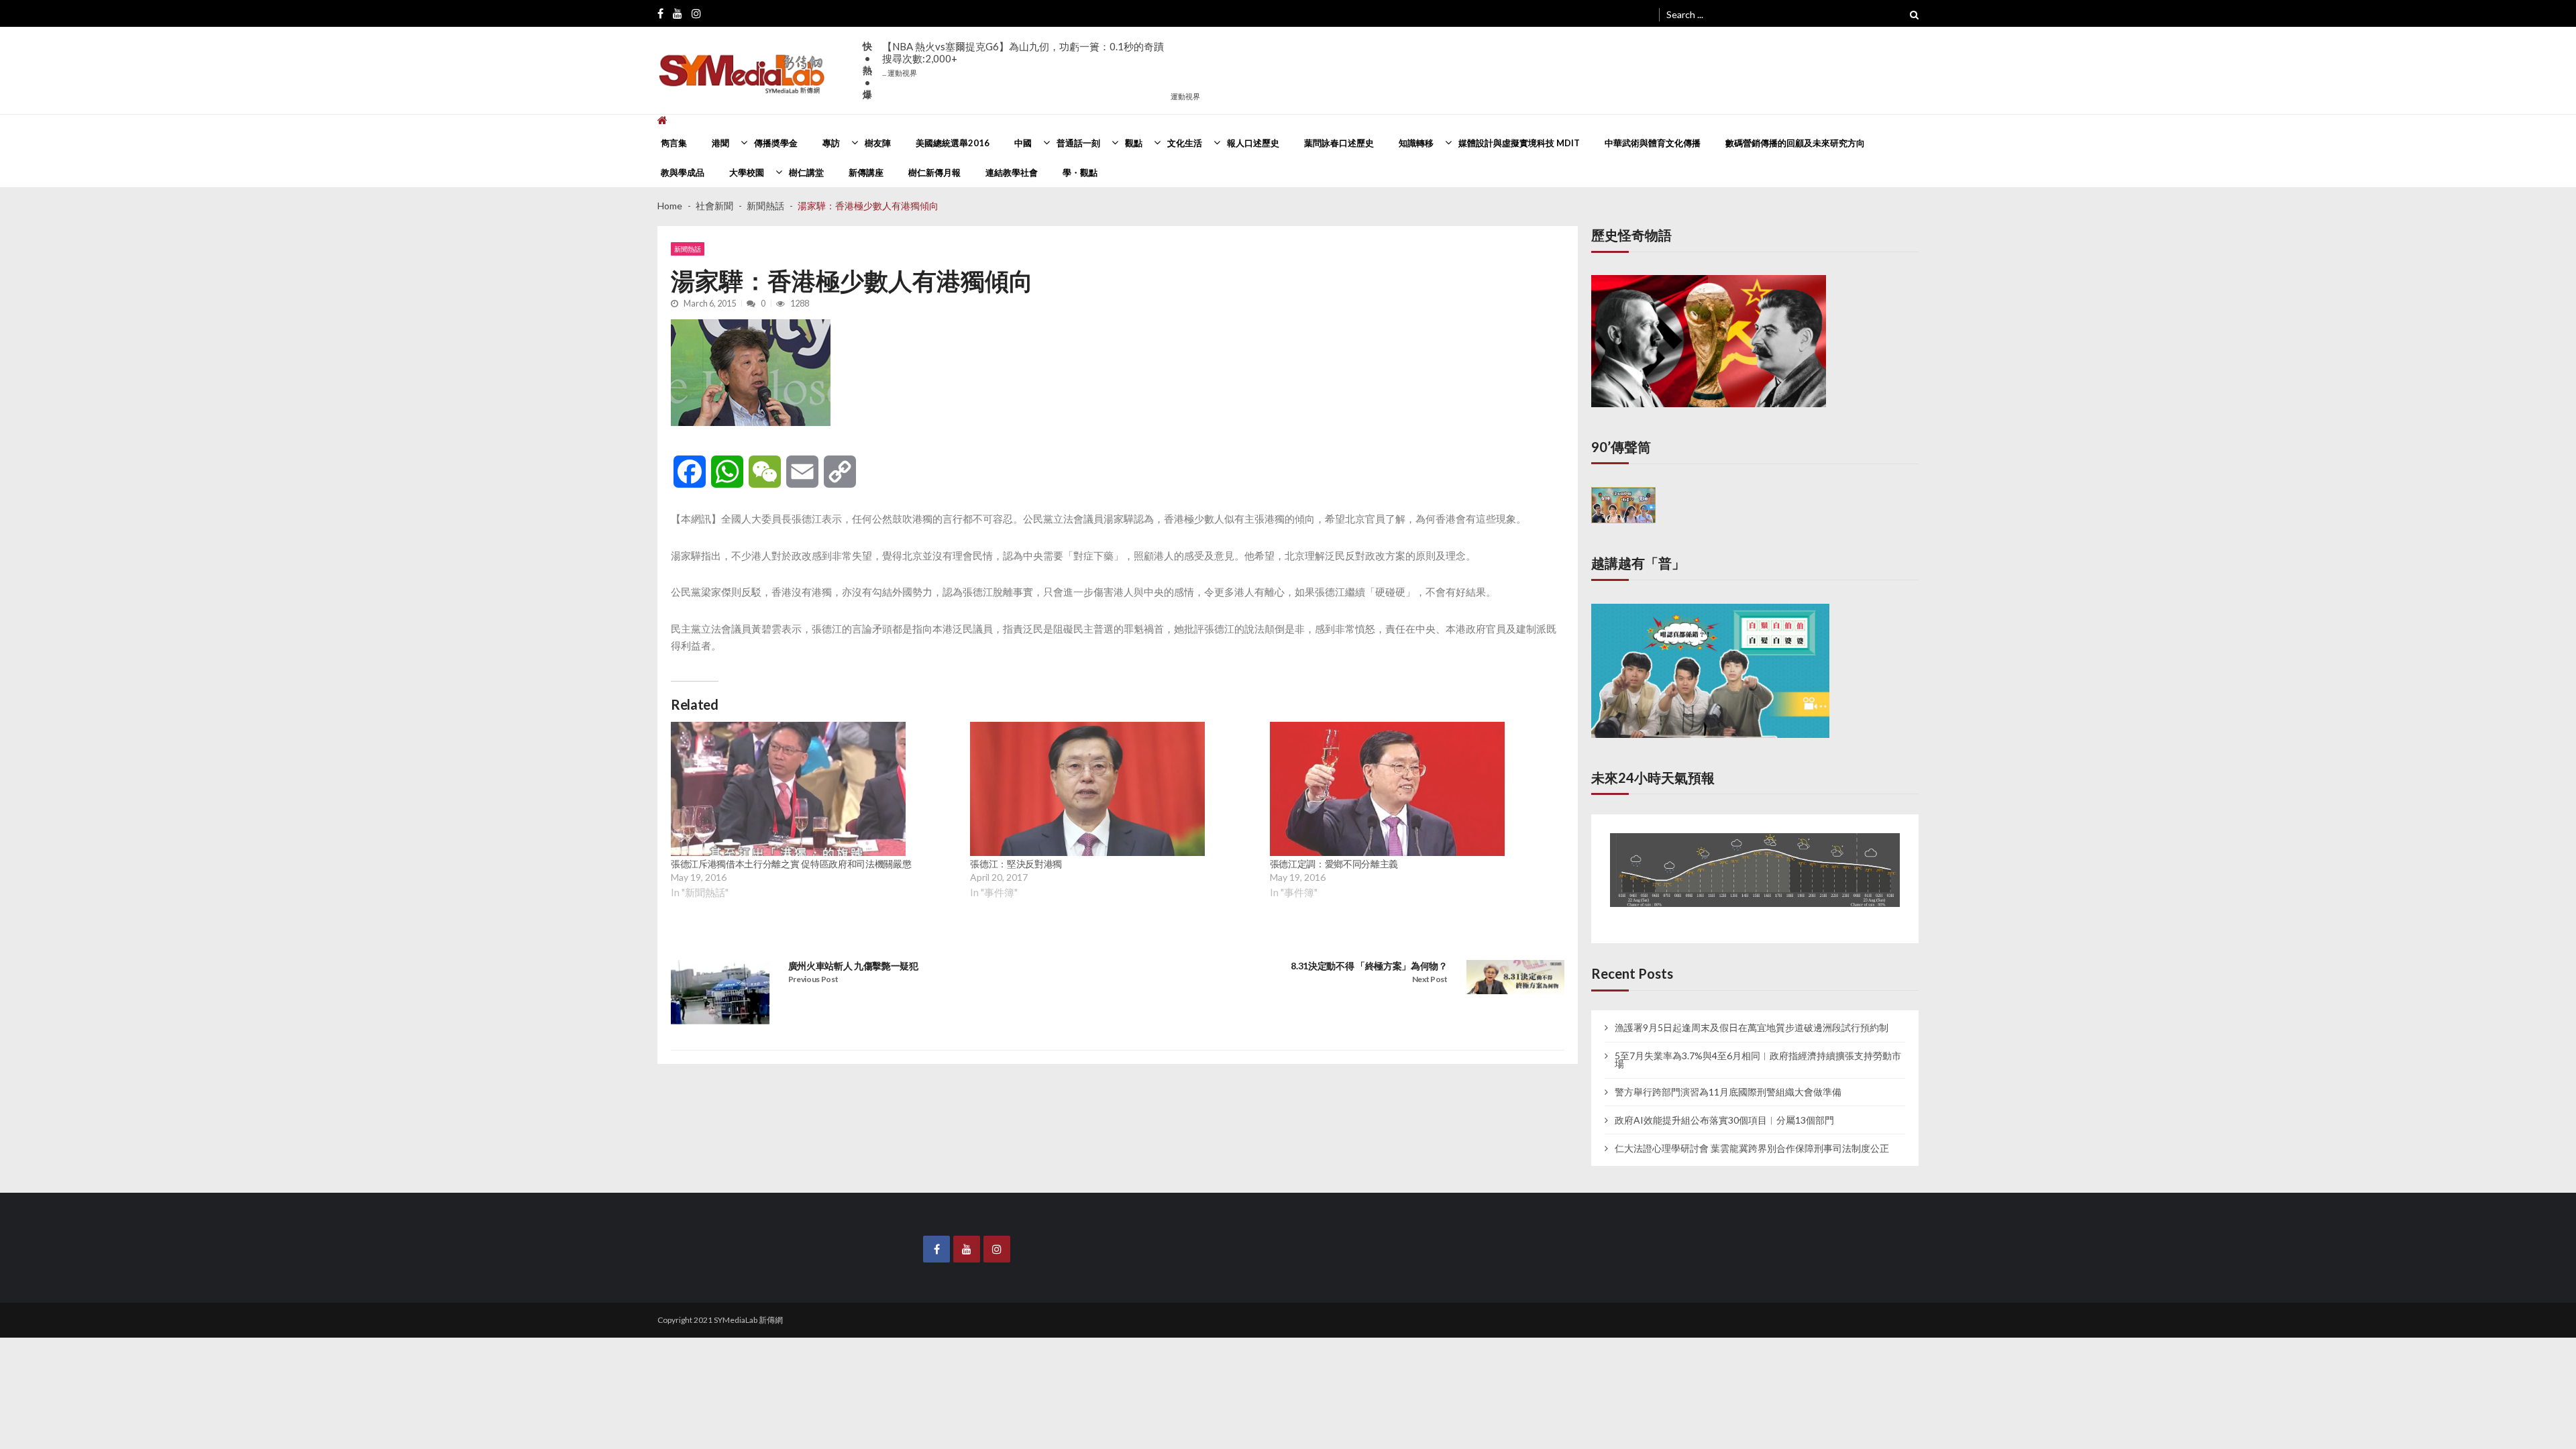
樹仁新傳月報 (934, 172)
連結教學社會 (1012, 172)
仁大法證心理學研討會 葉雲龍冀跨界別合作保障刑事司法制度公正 (1752, 1136)
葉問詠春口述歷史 (1339, 143)
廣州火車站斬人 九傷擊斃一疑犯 (853, 966)
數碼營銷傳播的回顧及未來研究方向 (1795, 143)
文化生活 (1185, 143)
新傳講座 (866, 172)
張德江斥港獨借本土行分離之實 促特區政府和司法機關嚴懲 (791, 864)
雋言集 (674, 143)
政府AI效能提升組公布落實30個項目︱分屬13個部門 (1724, 1108)
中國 (1023, 143)
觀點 (1134, 143)
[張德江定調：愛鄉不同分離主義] (1387, 789)
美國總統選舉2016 (953, 143)
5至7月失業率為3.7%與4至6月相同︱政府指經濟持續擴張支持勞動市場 (1758, 1047)
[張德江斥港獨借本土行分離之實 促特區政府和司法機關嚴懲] (788, 789)
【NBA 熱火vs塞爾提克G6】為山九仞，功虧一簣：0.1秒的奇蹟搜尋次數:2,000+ (1023, 59)
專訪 (831, 143)
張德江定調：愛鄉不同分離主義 (1334, 864)
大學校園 (747, 172)
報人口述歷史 (1253, 143)
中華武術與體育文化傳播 (1653, 143)
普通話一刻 (1078, 143)
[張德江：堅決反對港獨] (1087, 789)
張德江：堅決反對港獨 (1016, 864)
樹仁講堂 (806, 172)
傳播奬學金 (776, 143)
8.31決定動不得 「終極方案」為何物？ (1369, 966)
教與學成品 (683, 172)
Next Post (1430, 979)
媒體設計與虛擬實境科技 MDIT (1519, 143)
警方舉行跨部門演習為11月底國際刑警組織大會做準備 (1728, 1079)
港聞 (720, 143)
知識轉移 (1416, 143)
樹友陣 (878, 143)
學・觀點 (1080, 172)
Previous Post (813, 979)
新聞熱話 (688, 249)
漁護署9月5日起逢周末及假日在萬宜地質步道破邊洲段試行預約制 (1752, 1016)
